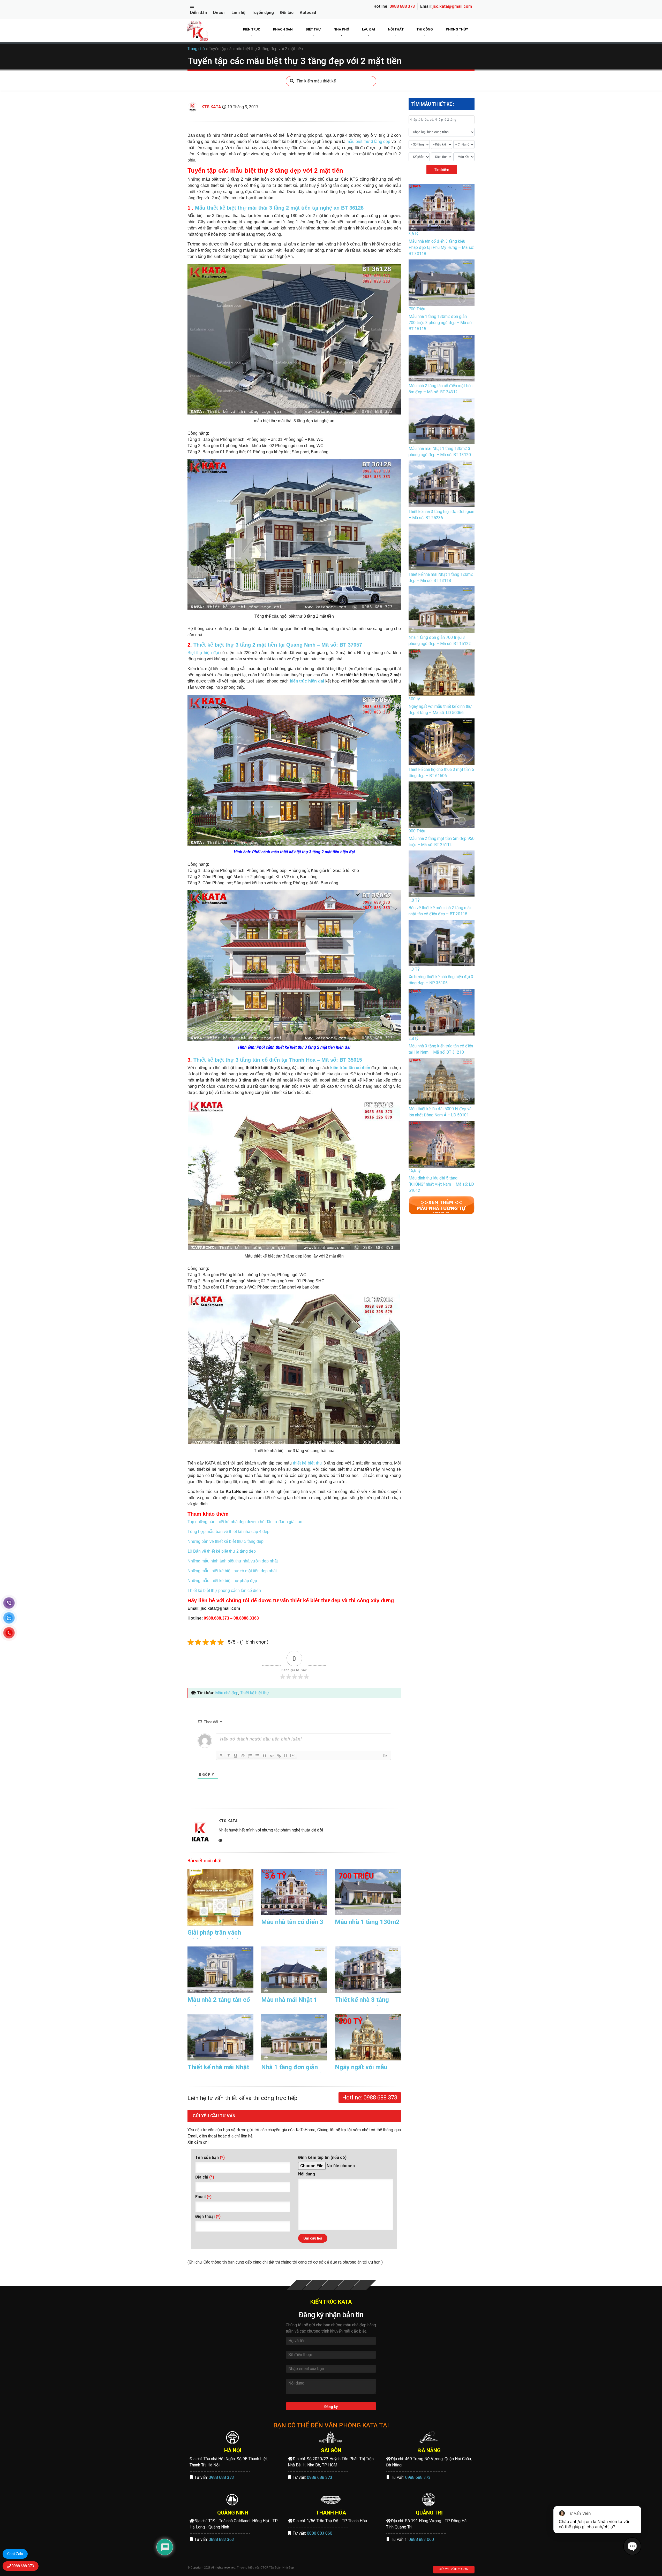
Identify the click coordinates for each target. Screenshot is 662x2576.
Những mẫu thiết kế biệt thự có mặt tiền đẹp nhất (232, 1571)
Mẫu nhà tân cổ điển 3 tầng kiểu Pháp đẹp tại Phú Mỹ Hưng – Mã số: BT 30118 (441, 247)
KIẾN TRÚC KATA (331, 2302)
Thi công (425, 29)
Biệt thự (313, 29)
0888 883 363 (221, 2539)
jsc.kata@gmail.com (452, 6)
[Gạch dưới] (236, 1756)
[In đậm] (221, 1756)
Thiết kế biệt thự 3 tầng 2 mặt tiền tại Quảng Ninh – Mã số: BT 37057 (278, 645)
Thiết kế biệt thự (255, 1693)
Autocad (308, 13)
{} (286, 1755)
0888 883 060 (320, 2533)
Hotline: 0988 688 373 (370, 2098)
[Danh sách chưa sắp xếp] (257, 1756)
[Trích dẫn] (265, 1756)
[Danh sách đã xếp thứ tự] (250, 1756)
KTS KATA (211, 107)
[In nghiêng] (228, 1756)
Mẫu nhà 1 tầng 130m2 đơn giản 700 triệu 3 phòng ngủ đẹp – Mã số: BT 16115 (441, 323)
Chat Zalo (15, 2554)
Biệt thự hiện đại (203, 653)
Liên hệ (238, 13)
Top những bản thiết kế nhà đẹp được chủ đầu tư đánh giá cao (245, 1522)
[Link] (279, 1756)
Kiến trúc (252, 29)
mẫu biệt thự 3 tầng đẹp (368, 141)
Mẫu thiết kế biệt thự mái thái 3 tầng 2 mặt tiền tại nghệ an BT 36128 (279, 208)
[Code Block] (272, 1756)
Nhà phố (341, 29)
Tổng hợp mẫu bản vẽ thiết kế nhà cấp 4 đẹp (228, 1532)
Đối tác (287, 13)
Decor (219, 13)
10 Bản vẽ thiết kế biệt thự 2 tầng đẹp (222, 1551)
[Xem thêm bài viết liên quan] (442, 1205)
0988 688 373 (402, 6)
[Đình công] (243, 1756)
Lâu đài (368, 29)
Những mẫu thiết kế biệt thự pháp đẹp (222, 1581)
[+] (293, 1755)
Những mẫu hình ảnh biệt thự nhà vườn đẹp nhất (233, 1561)
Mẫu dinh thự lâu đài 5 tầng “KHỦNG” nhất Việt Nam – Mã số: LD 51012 (441, 1184)
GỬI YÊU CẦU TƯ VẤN (454, 2569)
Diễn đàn (198, 13)
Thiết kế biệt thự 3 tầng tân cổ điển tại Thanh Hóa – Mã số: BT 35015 (278, 1060)
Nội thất (396, 29)
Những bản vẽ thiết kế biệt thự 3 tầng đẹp (225, 1541)
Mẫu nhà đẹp (227, 1693)
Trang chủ (196, 49)
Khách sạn (283, 29)
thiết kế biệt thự (308, 1463)
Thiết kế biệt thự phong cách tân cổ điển (224, 1590)
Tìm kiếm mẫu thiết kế (316, 81)
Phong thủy (457, 29)
